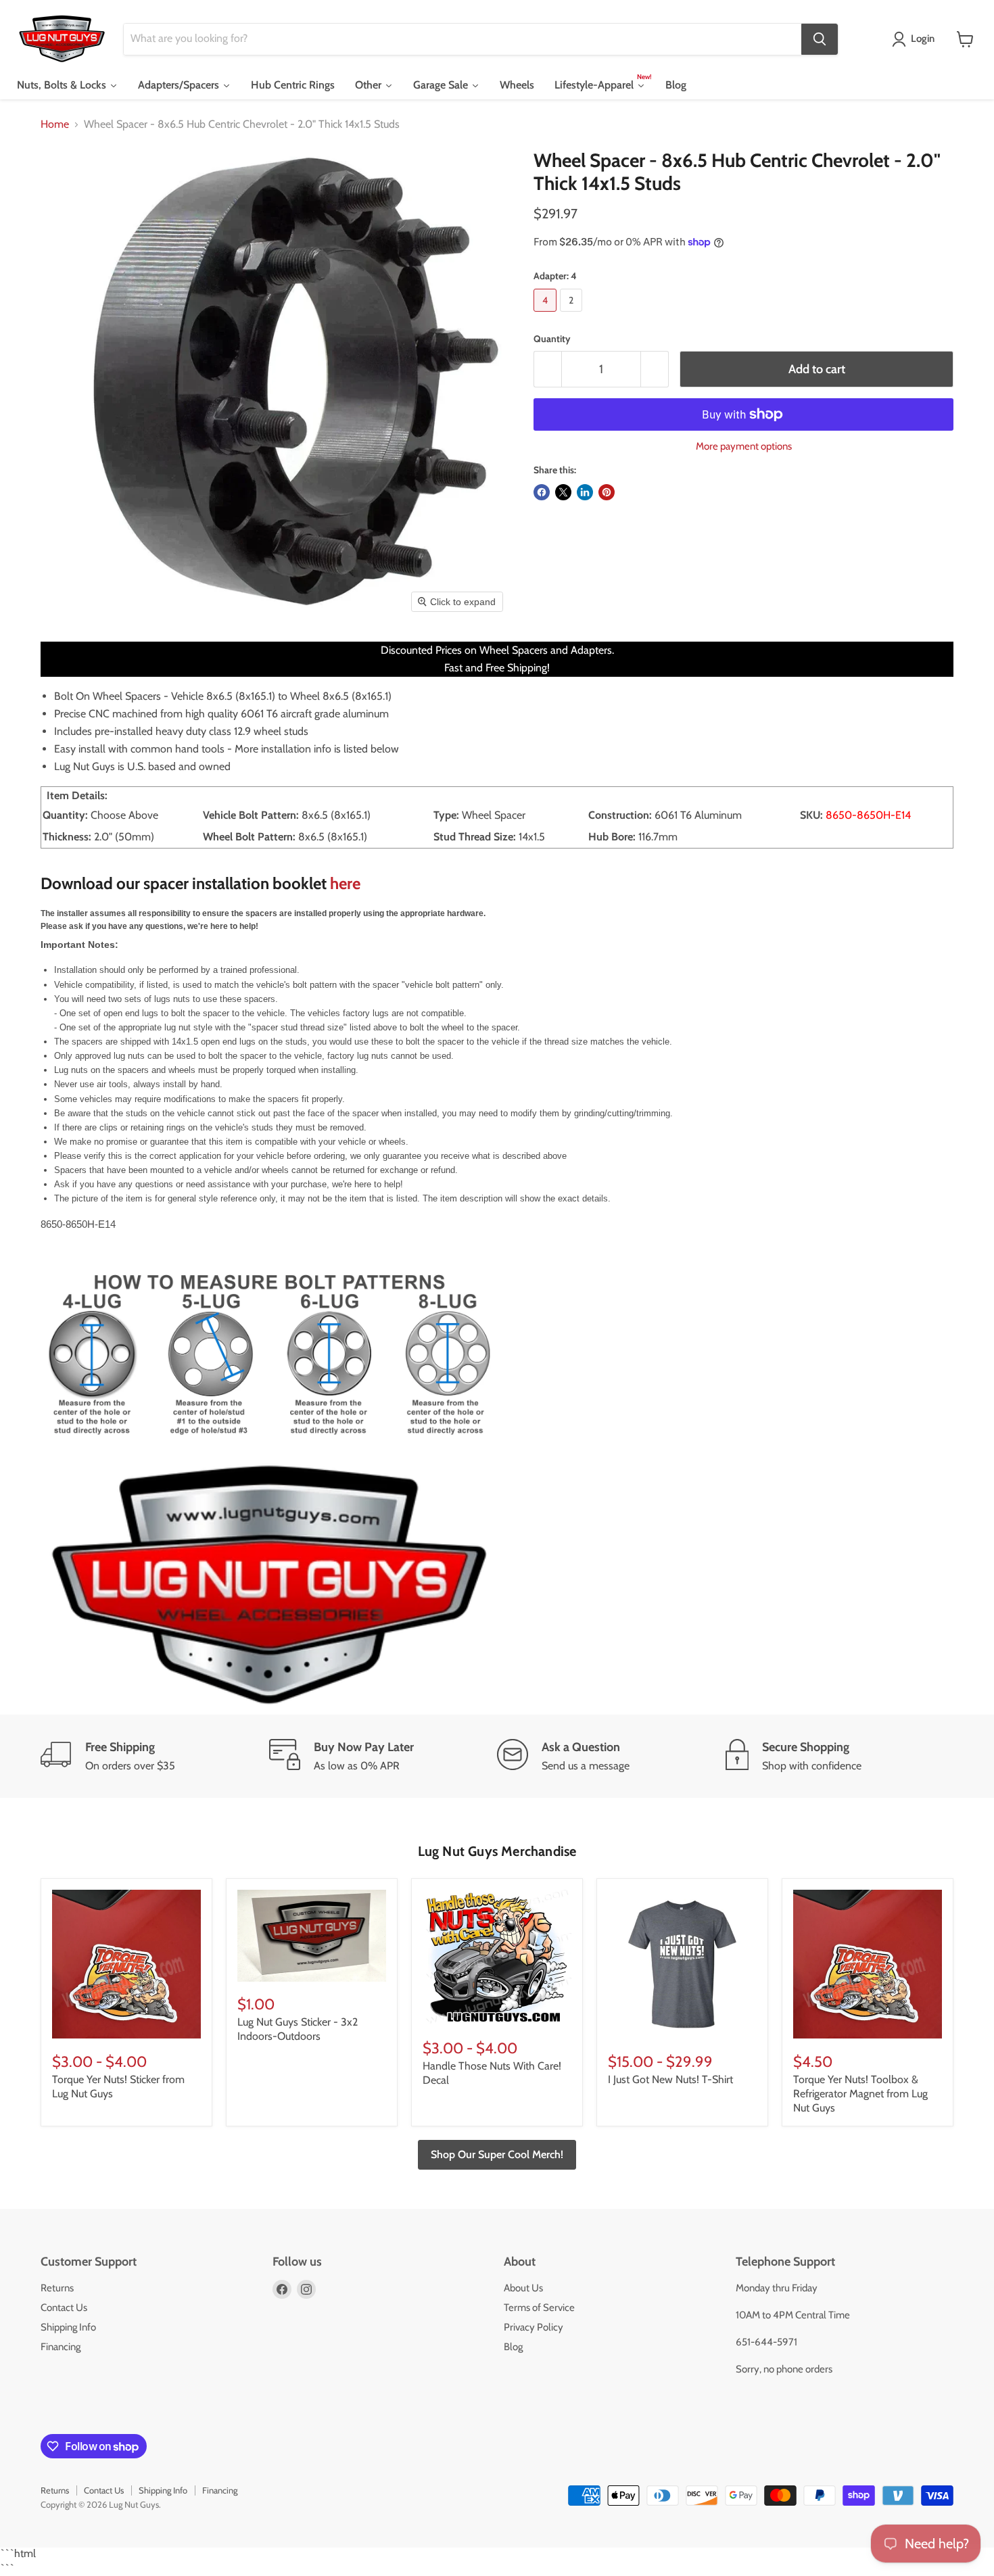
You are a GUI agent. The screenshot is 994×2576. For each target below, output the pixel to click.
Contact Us (64, 2308)
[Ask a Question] (611, 1757)
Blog (513, 2347)
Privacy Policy (534, 2327)
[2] (573, 315)
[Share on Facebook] (542, 492)
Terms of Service (539, 2308)
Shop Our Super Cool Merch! (497, 2154)
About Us (523, 2288)
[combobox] (463, 39)
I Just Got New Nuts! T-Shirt (670, 2079)
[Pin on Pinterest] (607, 492)
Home (55, 124)
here (345, 883)
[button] (916, 39)
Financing (61, 2347)
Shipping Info (68, 2327)
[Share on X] (563, 492)
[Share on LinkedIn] (585, 492)
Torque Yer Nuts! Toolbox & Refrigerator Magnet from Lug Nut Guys (860, 2094)
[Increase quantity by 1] (655, 369)
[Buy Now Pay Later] (383, 1757)
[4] (547, 315)
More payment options (744, 447)
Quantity (552, 339)
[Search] (820, 39)
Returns (57, 2288)
